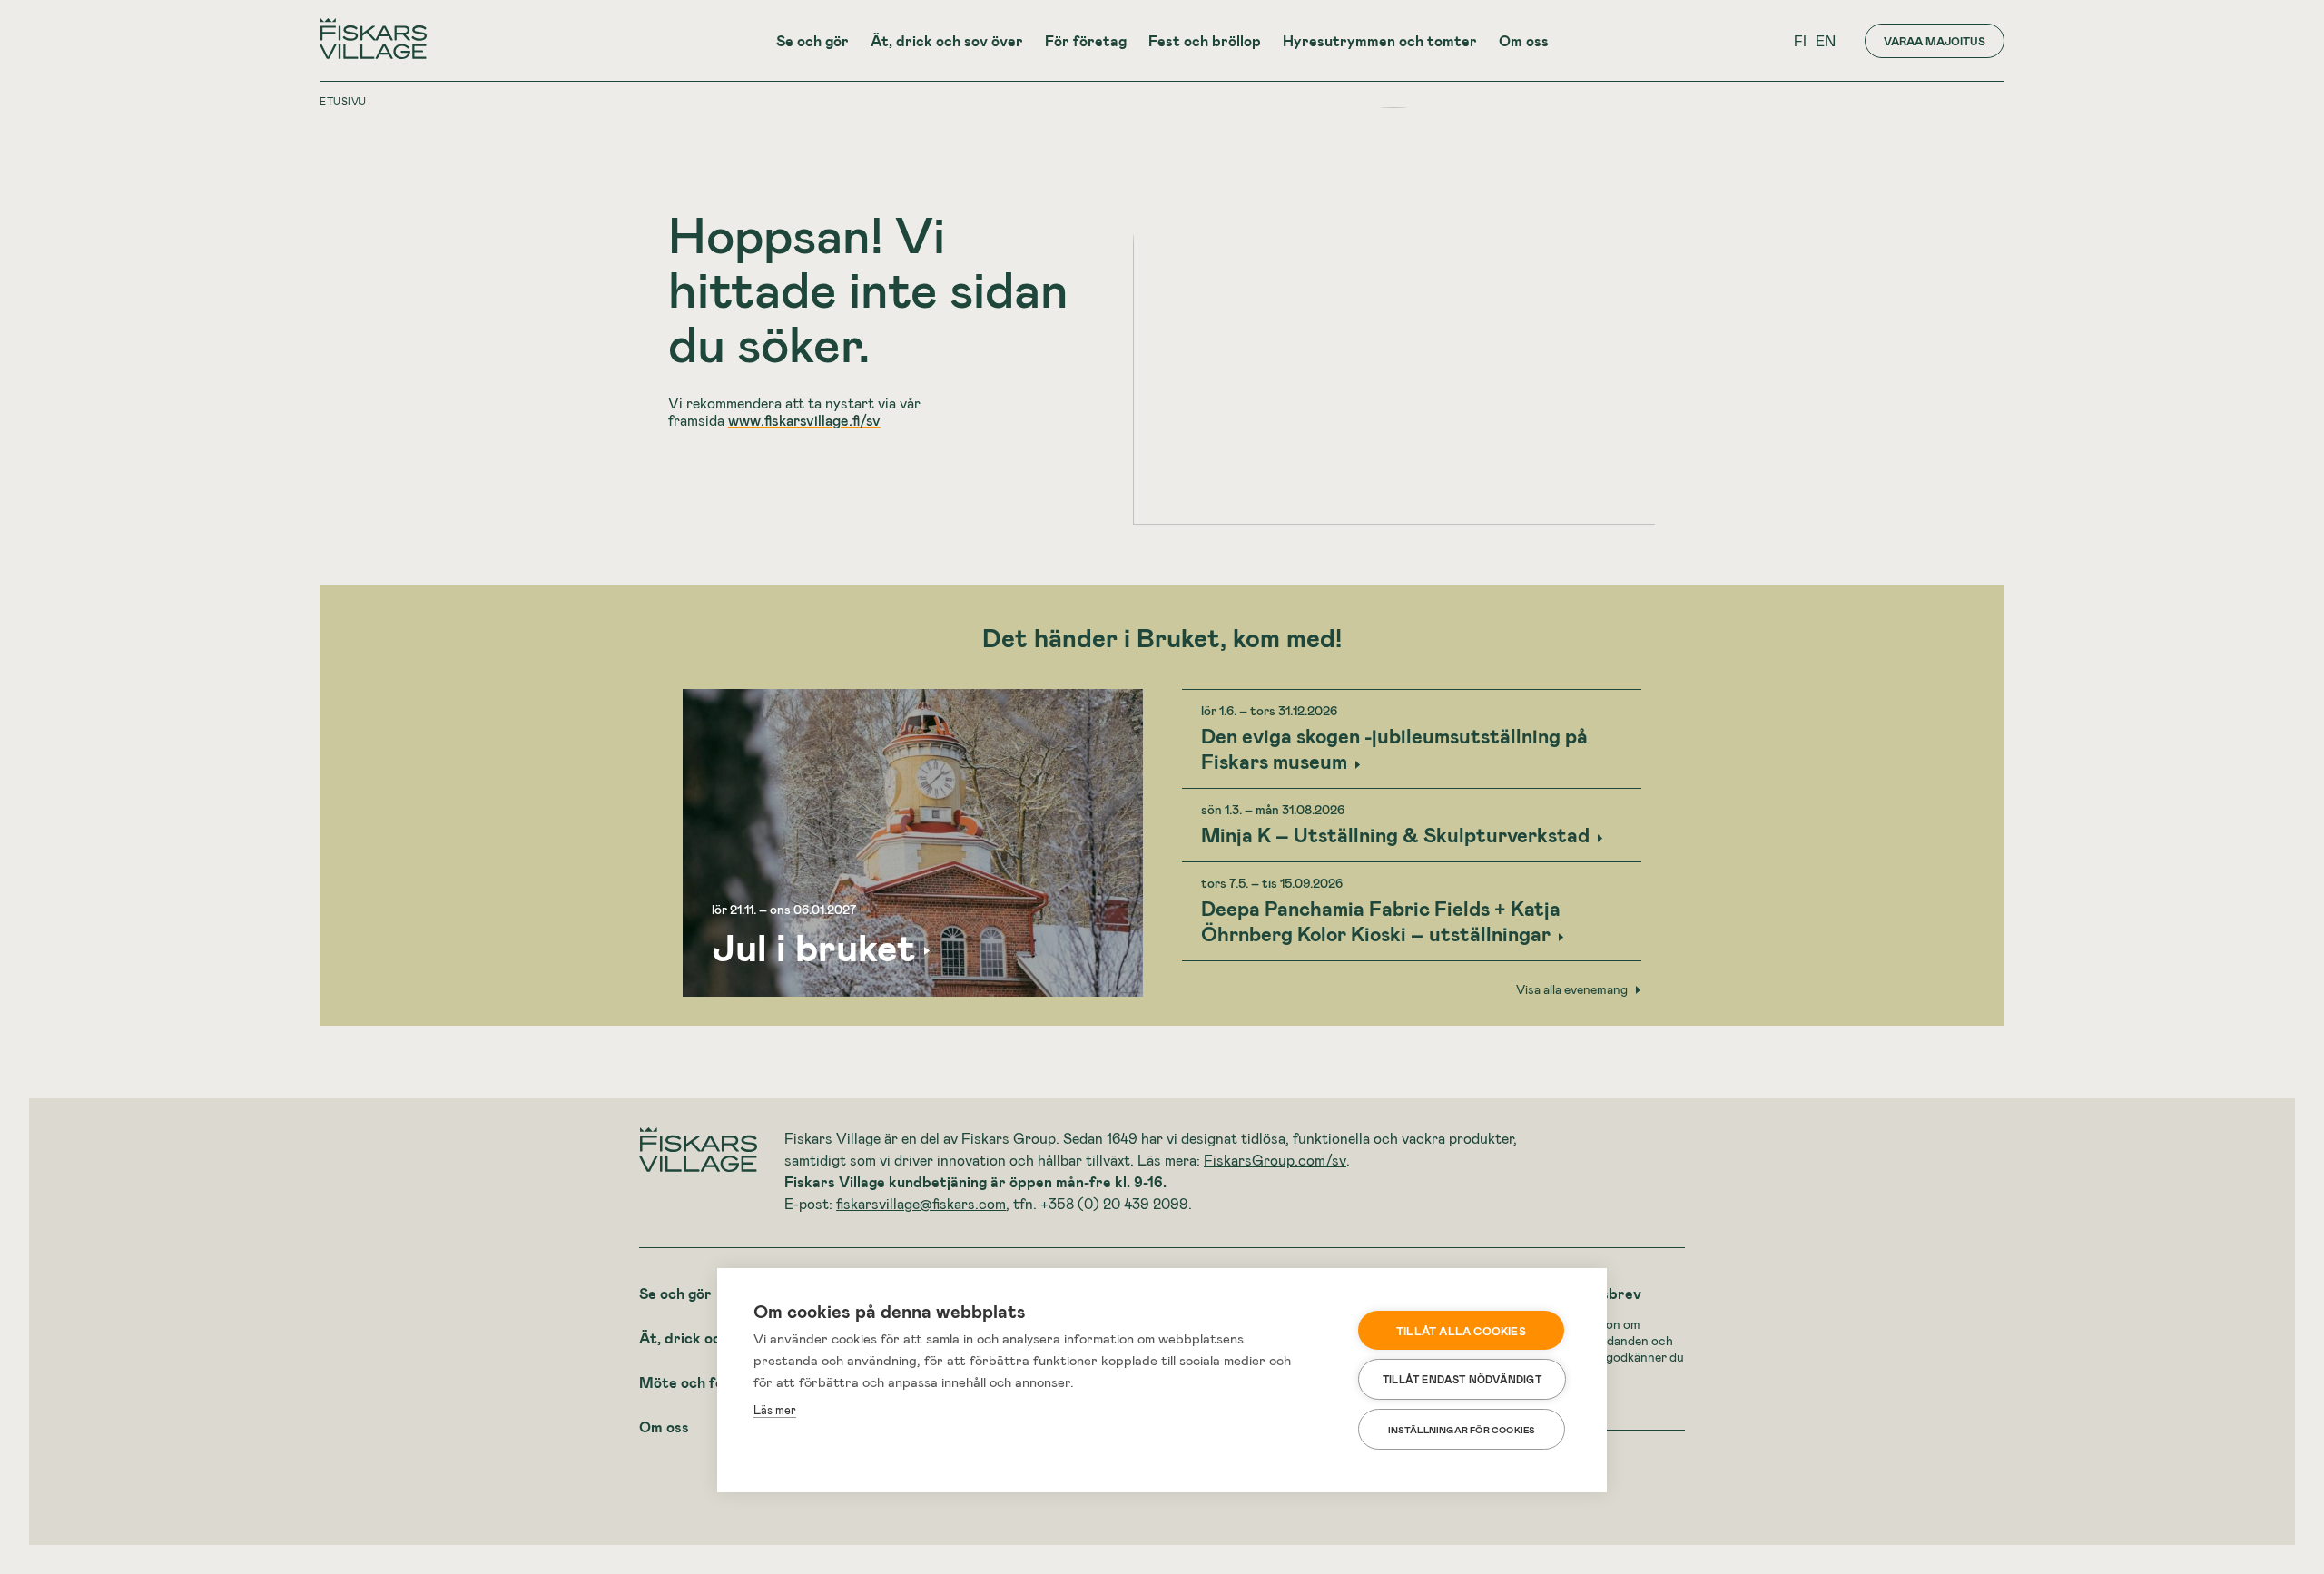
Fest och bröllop (1205, 40)
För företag (1086, 40)
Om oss (1524, 40)
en (1826, 40)
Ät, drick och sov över (947, 40)
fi (1800, 40)
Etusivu (343, 101)
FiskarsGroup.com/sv (1275, 1160)
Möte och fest (689, 1382)
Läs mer (775, 1410)
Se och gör (812, 40)
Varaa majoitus (1935, 41)
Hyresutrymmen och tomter (1380, 40)
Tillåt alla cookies (1461, 1331)
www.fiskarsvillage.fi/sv (804, 420)
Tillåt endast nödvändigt (1462, 1379)
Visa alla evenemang (1572, 989)
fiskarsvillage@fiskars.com (921, 1203)
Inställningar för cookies (1462, 1430)
